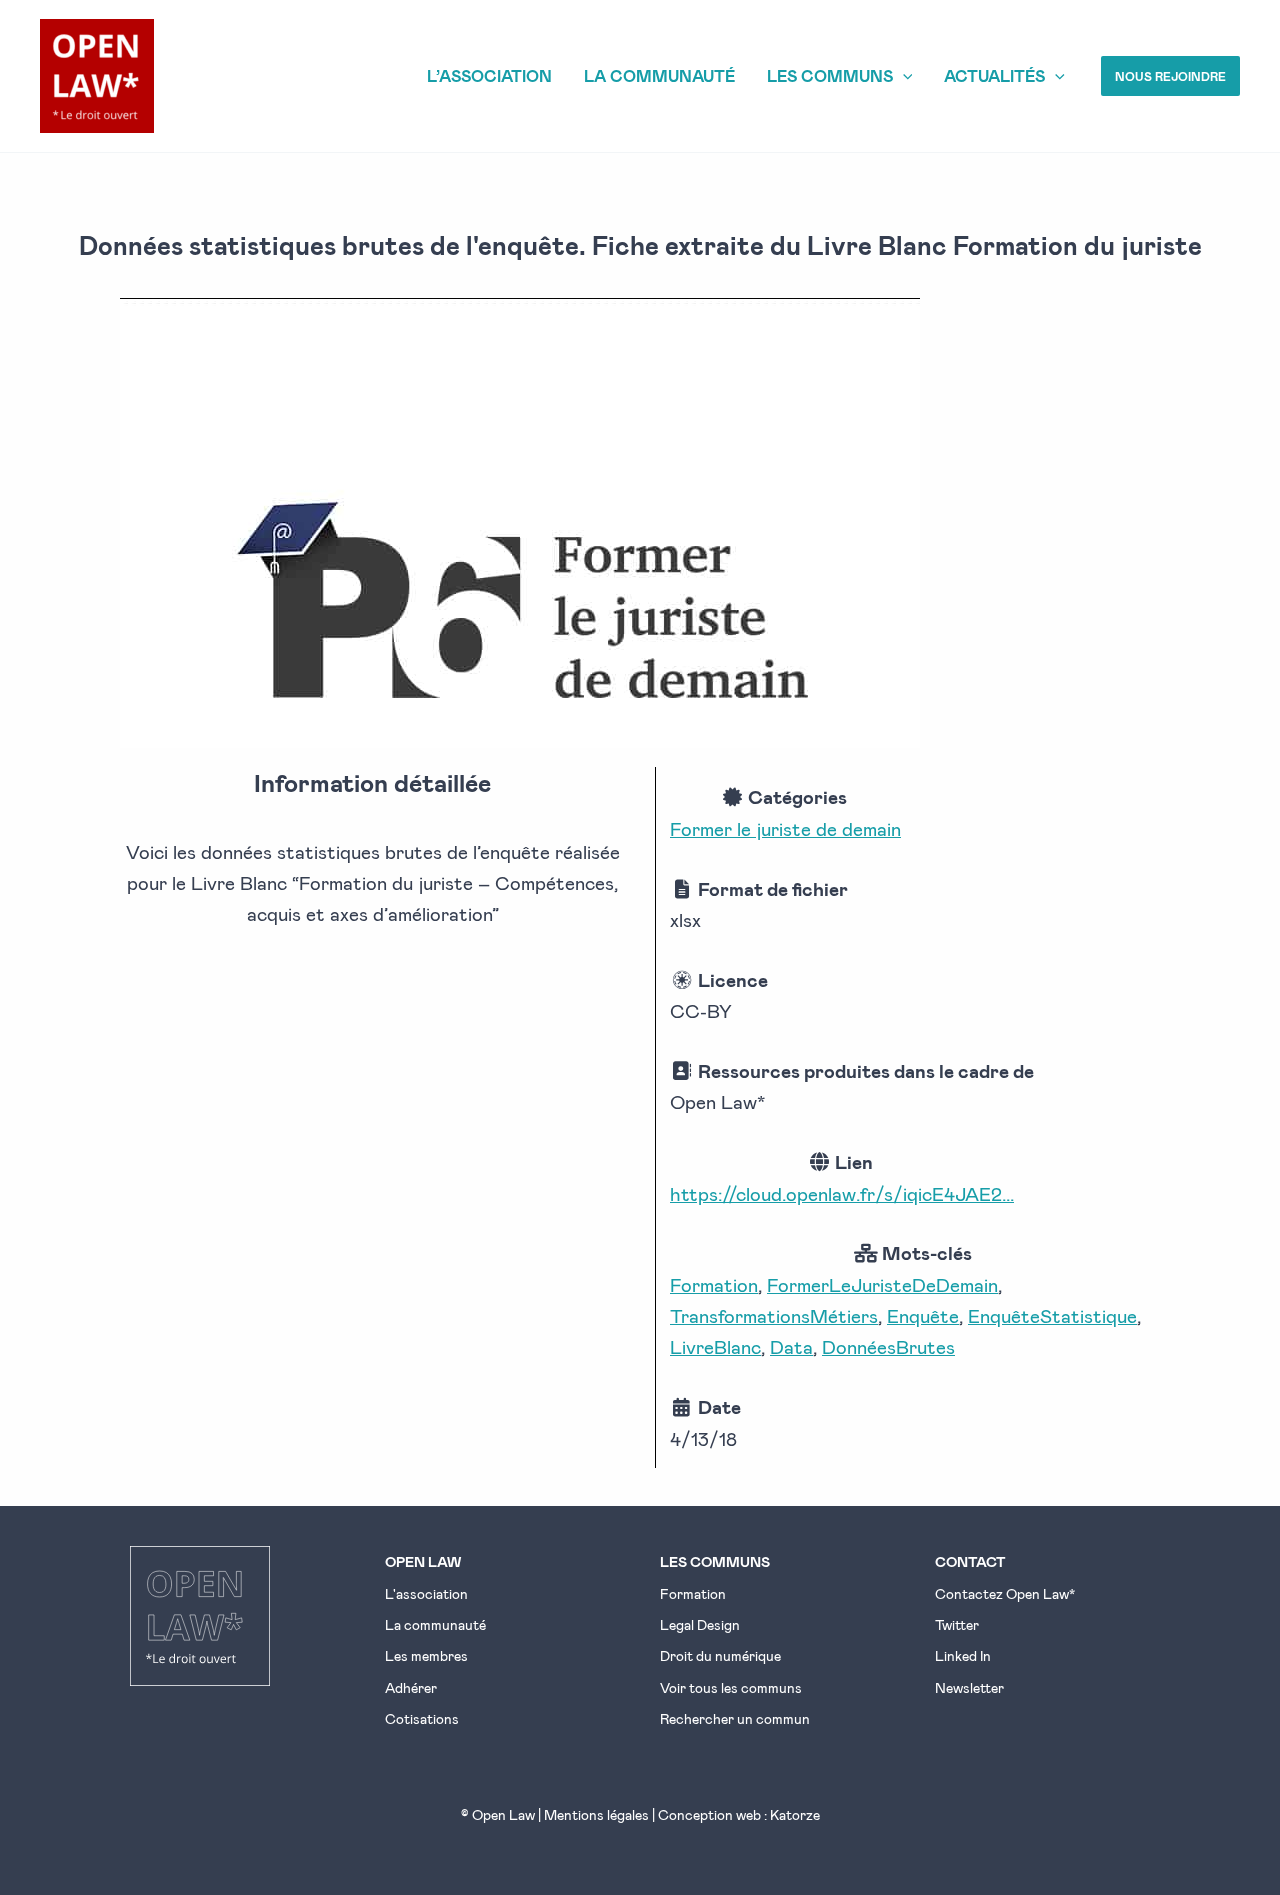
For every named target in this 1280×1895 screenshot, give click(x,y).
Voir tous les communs (731, 1687)
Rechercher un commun (735, 1718)
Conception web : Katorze (739, 1814)
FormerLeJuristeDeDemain (882, 1284)
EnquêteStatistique (1052, 1315)
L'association (426, 1593)
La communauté (435, 1624)
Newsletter (969, 1687)
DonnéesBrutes (888, 1346)
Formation (714, 1284)
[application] (903, 76)
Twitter (957, 1624)
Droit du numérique (720, 1655)
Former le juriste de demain (785, 828)
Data (791, 1346)
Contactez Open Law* (1005, 1593)
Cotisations (422, 1718)
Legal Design (700, 1624)
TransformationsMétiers (774, 1315)
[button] (1170, 76)
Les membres (426, 1655)
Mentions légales (596, 1814)
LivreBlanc (715, 1346)
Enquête (923, 1315)
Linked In (963, 1655)
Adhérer (411, 1687)
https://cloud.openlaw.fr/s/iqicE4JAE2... (842, 1193)
